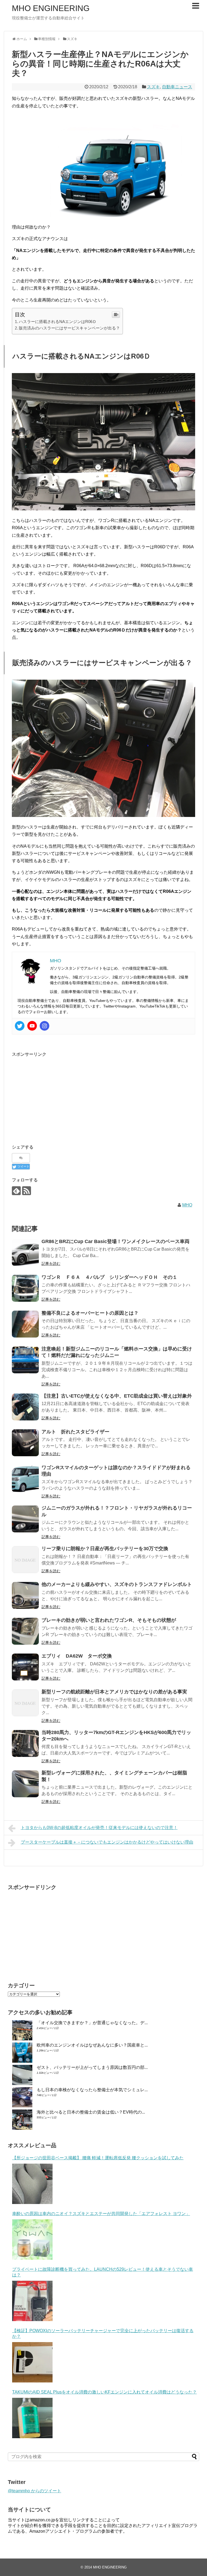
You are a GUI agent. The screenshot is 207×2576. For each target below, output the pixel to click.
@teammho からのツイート (34, 2491)
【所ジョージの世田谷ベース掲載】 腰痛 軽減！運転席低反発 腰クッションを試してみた (98, 2158)
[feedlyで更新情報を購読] (16, 1191)
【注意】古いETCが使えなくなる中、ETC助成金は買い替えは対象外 (117, 1396)
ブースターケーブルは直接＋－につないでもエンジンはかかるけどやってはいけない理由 (107, 1842)
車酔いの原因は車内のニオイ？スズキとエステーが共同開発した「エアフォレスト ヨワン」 (101, 2214)
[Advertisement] (57, 1096)
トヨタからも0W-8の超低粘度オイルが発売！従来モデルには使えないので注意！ (99, 1828)
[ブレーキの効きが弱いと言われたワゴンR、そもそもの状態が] (25, 1631)
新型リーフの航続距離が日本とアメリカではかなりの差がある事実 (114, 1692)
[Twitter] (20, 1026)
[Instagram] (44, 1026)
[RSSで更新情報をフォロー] (27, 1191)
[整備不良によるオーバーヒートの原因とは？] (25, 1324)
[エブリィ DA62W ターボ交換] (25, 1667)
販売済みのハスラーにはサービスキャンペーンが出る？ (69, 328)
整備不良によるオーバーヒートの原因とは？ (90, 1313)
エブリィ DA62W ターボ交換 (77, 1656)
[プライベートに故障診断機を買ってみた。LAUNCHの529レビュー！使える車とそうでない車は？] (32, 2301)
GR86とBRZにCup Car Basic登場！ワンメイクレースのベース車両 (115, 1241)
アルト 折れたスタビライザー (75, 1432)
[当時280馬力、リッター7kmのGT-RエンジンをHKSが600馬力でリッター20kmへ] (25, 1743)
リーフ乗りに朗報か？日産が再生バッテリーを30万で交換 (105, 1549)
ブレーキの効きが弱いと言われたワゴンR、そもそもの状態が (109, 1620)
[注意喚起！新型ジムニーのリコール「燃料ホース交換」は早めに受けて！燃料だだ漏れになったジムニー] (25, 1360)
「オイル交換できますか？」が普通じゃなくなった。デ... (92, 2023)
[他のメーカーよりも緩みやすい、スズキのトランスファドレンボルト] (25, 1595)
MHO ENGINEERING (51, 8)
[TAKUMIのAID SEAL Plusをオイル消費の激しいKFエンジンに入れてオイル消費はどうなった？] (32, 2418)
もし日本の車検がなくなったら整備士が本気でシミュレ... (92, 2090)
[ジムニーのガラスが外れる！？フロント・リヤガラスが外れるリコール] (25, 1519)
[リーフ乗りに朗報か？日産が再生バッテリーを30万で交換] (25, 1560)
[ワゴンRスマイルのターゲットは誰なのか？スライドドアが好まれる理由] (25, 1479)
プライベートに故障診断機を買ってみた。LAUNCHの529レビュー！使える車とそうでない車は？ (103, 2272)
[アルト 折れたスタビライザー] (25, 1443)
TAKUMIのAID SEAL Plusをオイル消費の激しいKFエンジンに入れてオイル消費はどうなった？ (104, 2392)
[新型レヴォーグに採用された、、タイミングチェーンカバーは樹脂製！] (25, 1784)
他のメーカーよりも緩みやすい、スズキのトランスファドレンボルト (117, 1584)
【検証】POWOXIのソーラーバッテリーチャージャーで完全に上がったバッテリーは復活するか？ (103, 2333)
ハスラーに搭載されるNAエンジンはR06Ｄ (58, 322)
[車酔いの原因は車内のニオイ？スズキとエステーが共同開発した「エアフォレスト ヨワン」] (32, 2240)
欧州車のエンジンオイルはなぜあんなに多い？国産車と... (92, 2045)
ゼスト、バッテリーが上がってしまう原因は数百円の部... (92, 2067)
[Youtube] (32, 1026)
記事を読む (51, 1264)
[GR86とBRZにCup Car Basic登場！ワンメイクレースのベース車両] (25, 1252)
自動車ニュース (177, 87)
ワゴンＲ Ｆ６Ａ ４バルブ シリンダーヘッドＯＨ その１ (109, 1277)
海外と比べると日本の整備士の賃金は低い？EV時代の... (91, 2112)
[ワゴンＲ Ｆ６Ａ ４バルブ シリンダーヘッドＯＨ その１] (25, 1288)
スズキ (153, 87)
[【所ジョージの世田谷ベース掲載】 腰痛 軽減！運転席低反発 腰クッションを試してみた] (32, 2184)
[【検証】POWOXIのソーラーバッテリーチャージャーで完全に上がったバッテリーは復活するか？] (32, 2362)
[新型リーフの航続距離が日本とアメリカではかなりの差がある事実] (25, 1703)
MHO (187, 1205)
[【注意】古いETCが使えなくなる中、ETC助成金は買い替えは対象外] (25, 1407)
